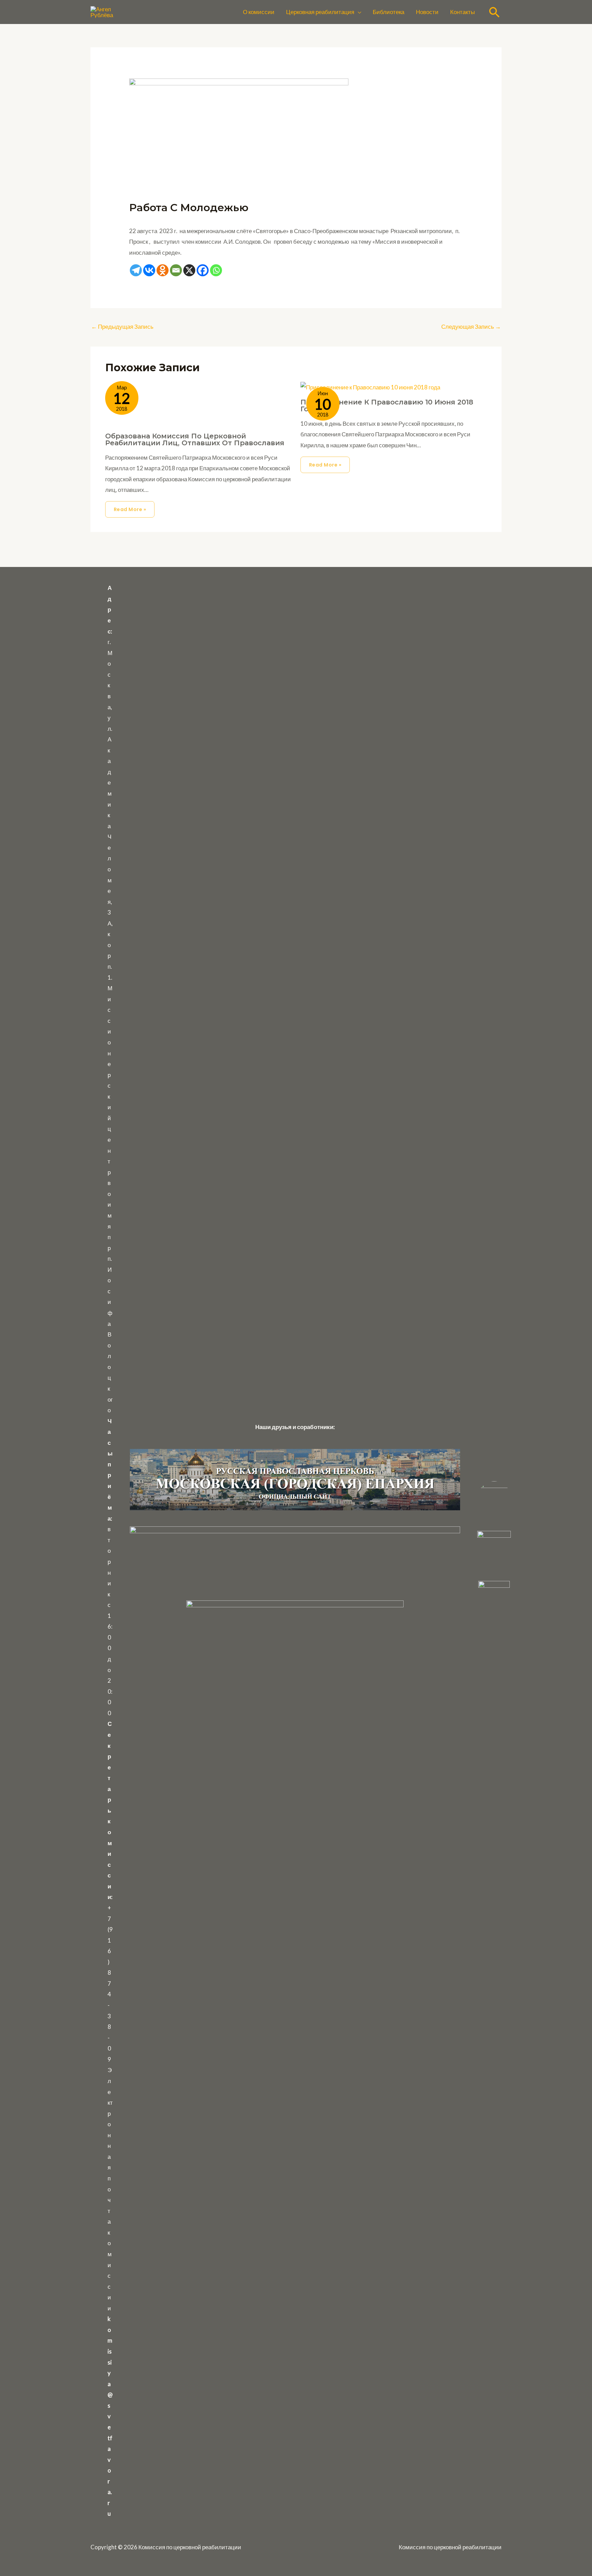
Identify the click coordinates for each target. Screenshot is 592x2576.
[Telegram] (136, 270)
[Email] (176, 270)
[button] (358, 12)
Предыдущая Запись (122, 326)
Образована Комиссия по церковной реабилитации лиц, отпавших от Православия (195, 439)
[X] (189, 270)
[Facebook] (203, 270)
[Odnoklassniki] (163, 270)
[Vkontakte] (149, 270)
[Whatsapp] (216, 270)
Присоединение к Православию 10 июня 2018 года (387, 406)
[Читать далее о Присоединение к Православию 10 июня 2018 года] (370, 386)
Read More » (130, 509)
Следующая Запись (471, 326)
